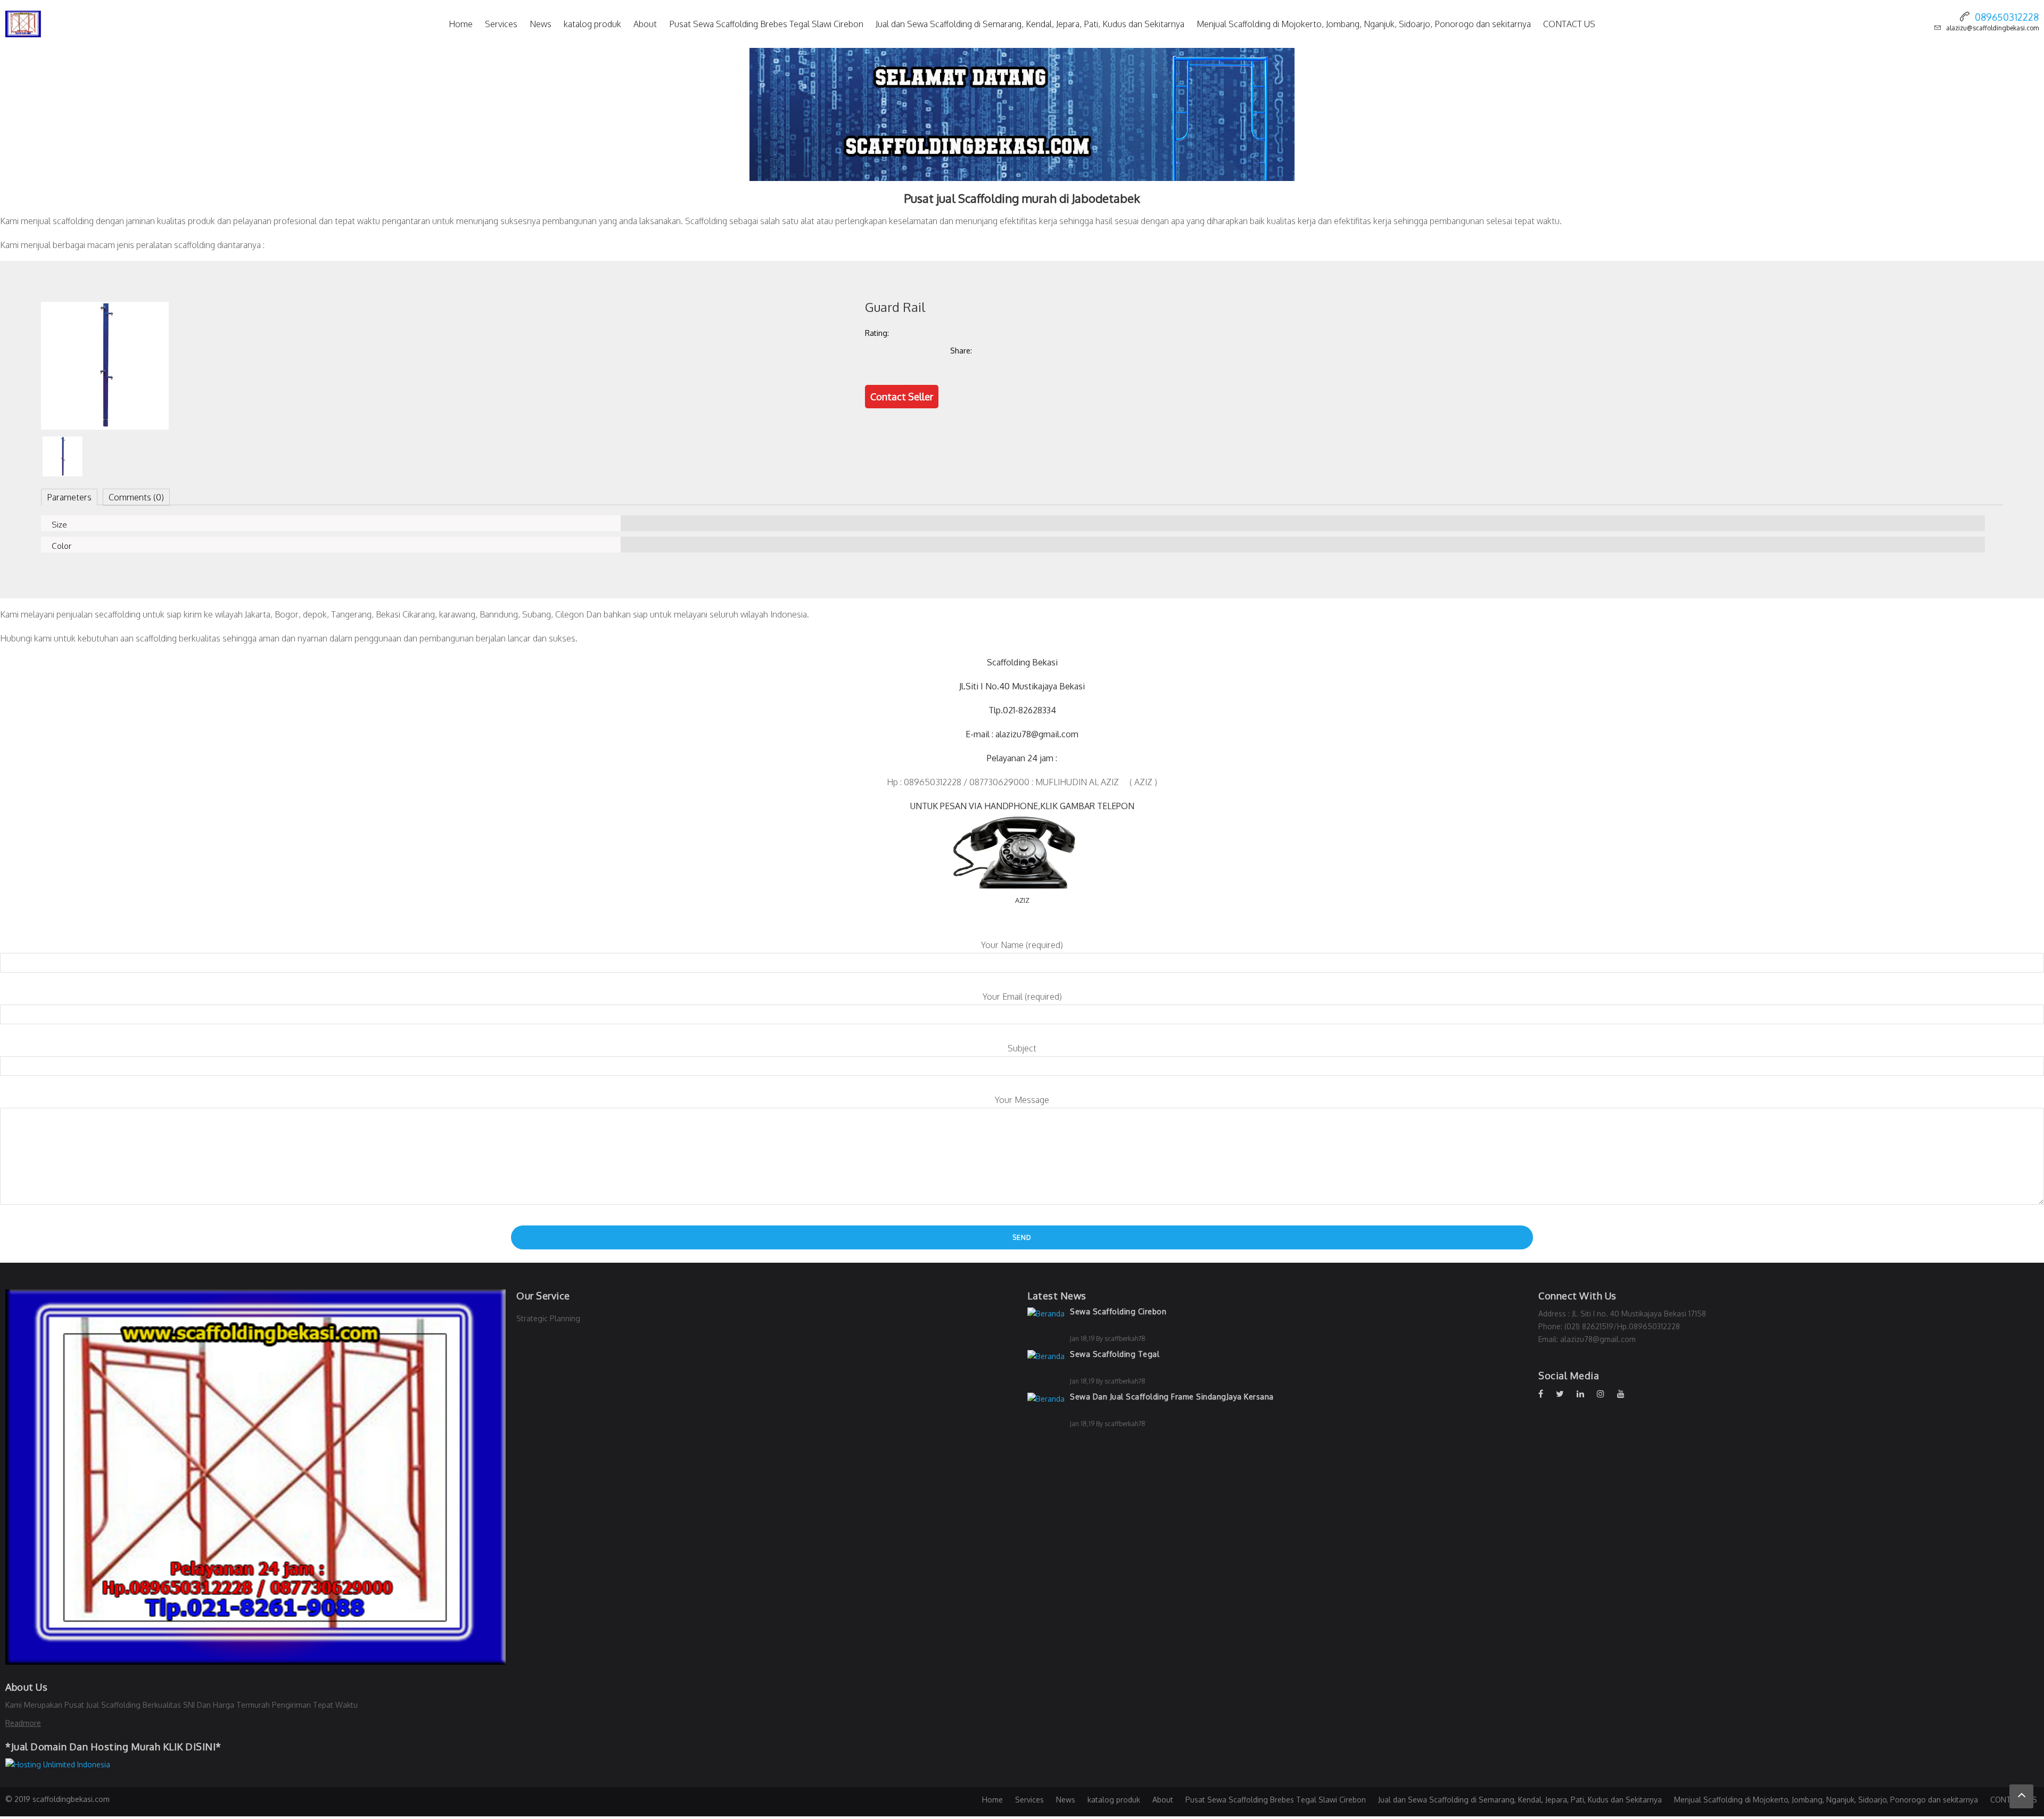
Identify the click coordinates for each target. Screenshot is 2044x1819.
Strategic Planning (548, 1318)
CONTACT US (1569, 24)
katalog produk (592, 24)
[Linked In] (1586, 1394)
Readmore (23, 1723)
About (645, 24)
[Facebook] (1546, 1394)
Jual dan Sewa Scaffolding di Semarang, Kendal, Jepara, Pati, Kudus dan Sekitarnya (1030, 24)
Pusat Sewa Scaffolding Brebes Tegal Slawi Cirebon (766, 24)
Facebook (997, 350)
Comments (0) (136, 497)
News (541, 24)
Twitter (1040, 350)
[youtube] (1626, 1394)
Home (461, 24)
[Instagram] (1606, 1394)
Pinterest (1083, 350)
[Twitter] (1565, 1394)
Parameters (69, 497)
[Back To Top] (2021, 1796)
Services (501, 24)
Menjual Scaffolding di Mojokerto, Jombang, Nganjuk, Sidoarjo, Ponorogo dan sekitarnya (1364, 24)
